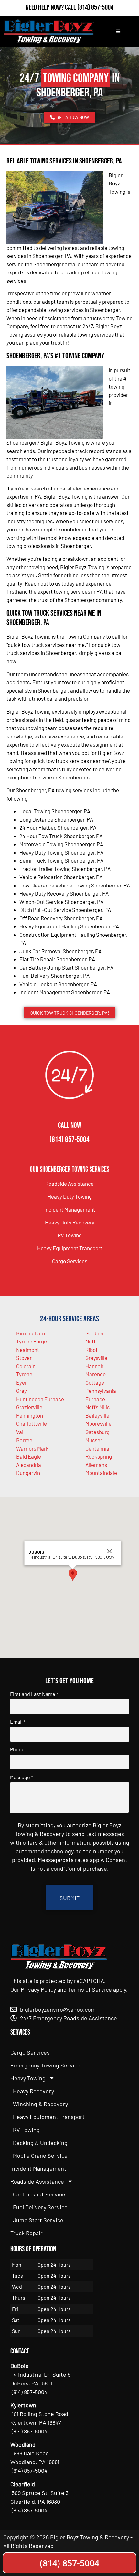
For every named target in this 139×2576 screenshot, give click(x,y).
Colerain (26, 1366)
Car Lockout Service (39, 2194)
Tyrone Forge (32, 1341)
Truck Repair (27, 2233)
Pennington (30, 1415)
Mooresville (98, 1423)
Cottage (95, 1382)
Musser (94, 1440)
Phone (17, 1749)
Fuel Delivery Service (40, 2207)
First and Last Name (34, 1694)
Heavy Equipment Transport (70, 1248)
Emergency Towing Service (45, 2065)
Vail (20, 1432)
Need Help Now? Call (51, 7)
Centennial (98, 1448)
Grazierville (29, 1407)
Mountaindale (101, 1473)
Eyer (21, 1382)
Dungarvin (28, 1473)
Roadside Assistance (69, 1184)
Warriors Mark (32, 1448)
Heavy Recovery (33, 2091)
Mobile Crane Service (40, 2155)
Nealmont (28, 1350)
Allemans (96, 1465)
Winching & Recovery (40, 2104)
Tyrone (24, 1374)
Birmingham (31, 1333)
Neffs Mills (97, 1407)
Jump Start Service (38, 2220)
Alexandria (29, 1465)
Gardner (95, 1333)
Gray (21, 1391)
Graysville (96, 1358)
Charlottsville (32, 1423)
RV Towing (70, 1235)
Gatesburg (97, 1432)
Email (18, 1722)
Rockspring (99, 1456)
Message (21, 1777)
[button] (73, 1575)
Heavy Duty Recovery (70, 1222)
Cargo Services (70, 1261)
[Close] (110, 1551)
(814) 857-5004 (95, 7)
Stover (24, 1358)
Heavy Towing (28, 2078)
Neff (91, 1341)
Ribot (91, 1350)
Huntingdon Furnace (40, 1399)
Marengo (96, 1374)
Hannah (94, 1366)
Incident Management (70, 1209)
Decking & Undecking (40, 2143)
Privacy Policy (38, 1989)
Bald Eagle (29, 1456)
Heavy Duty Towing (70, 1196)
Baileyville (97, 1415)
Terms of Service (90, 1989)
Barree (24, 1440)
